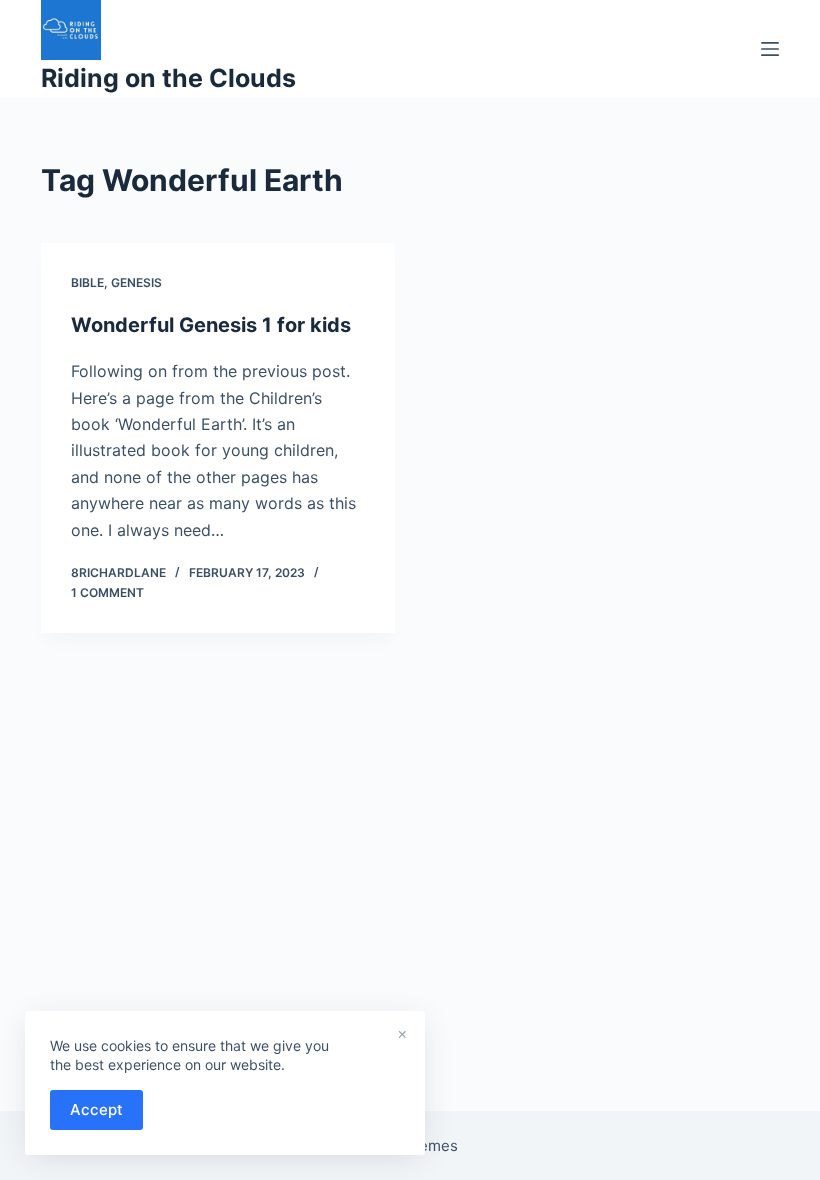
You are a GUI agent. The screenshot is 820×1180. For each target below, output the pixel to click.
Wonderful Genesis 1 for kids (211, 325)
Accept (96, 1109)
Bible (87, 282)
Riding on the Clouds (168, 78)
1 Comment (107, 592)
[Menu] (770, 49)
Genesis (136, 282)
